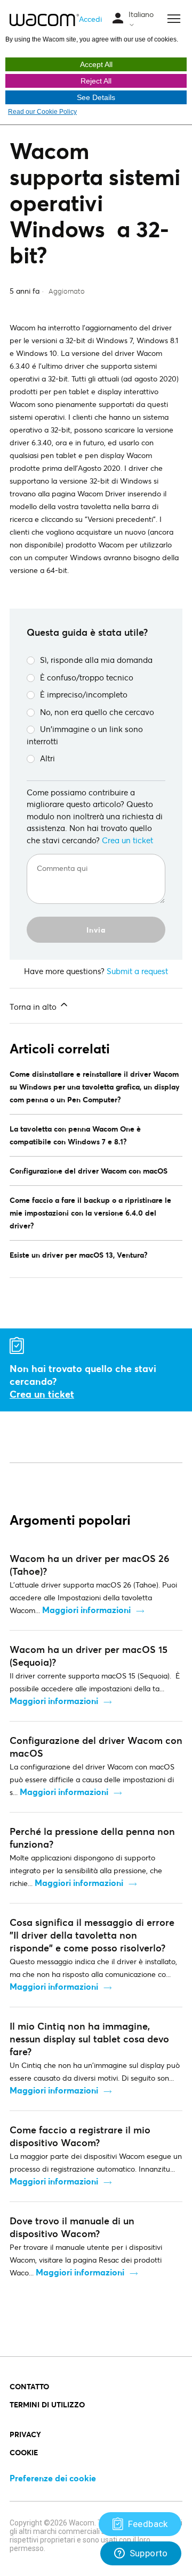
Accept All (96, 64)
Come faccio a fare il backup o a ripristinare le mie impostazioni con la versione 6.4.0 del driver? (90, 1213)
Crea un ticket (127, 840)
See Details (96, 97)
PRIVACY (25, 2434)
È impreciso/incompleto (84, 694)
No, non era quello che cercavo (97, 712)
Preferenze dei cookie (53, 2478)
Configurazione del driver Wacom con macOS (89, 1171)
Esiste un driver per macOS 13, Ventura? (79, 1255)
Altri (47, 758)
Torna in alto (34, 1007)
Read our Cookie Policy (42, 112)
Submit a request (137, 971)
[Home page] (44, 20)
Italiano (141, 14)
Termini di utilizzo (47, 2404)
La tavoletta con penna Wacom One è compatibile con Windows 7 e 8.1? (75, 1135)
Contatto (29, 2386)
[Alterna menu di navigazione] (118, 19)
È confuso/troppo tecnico (87, 677)
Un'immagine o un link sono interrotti (85, 735)
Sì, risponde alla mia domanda (96, 660)
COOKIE (24, 2452)
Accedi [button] (90, 19)
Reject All (96, 81)
